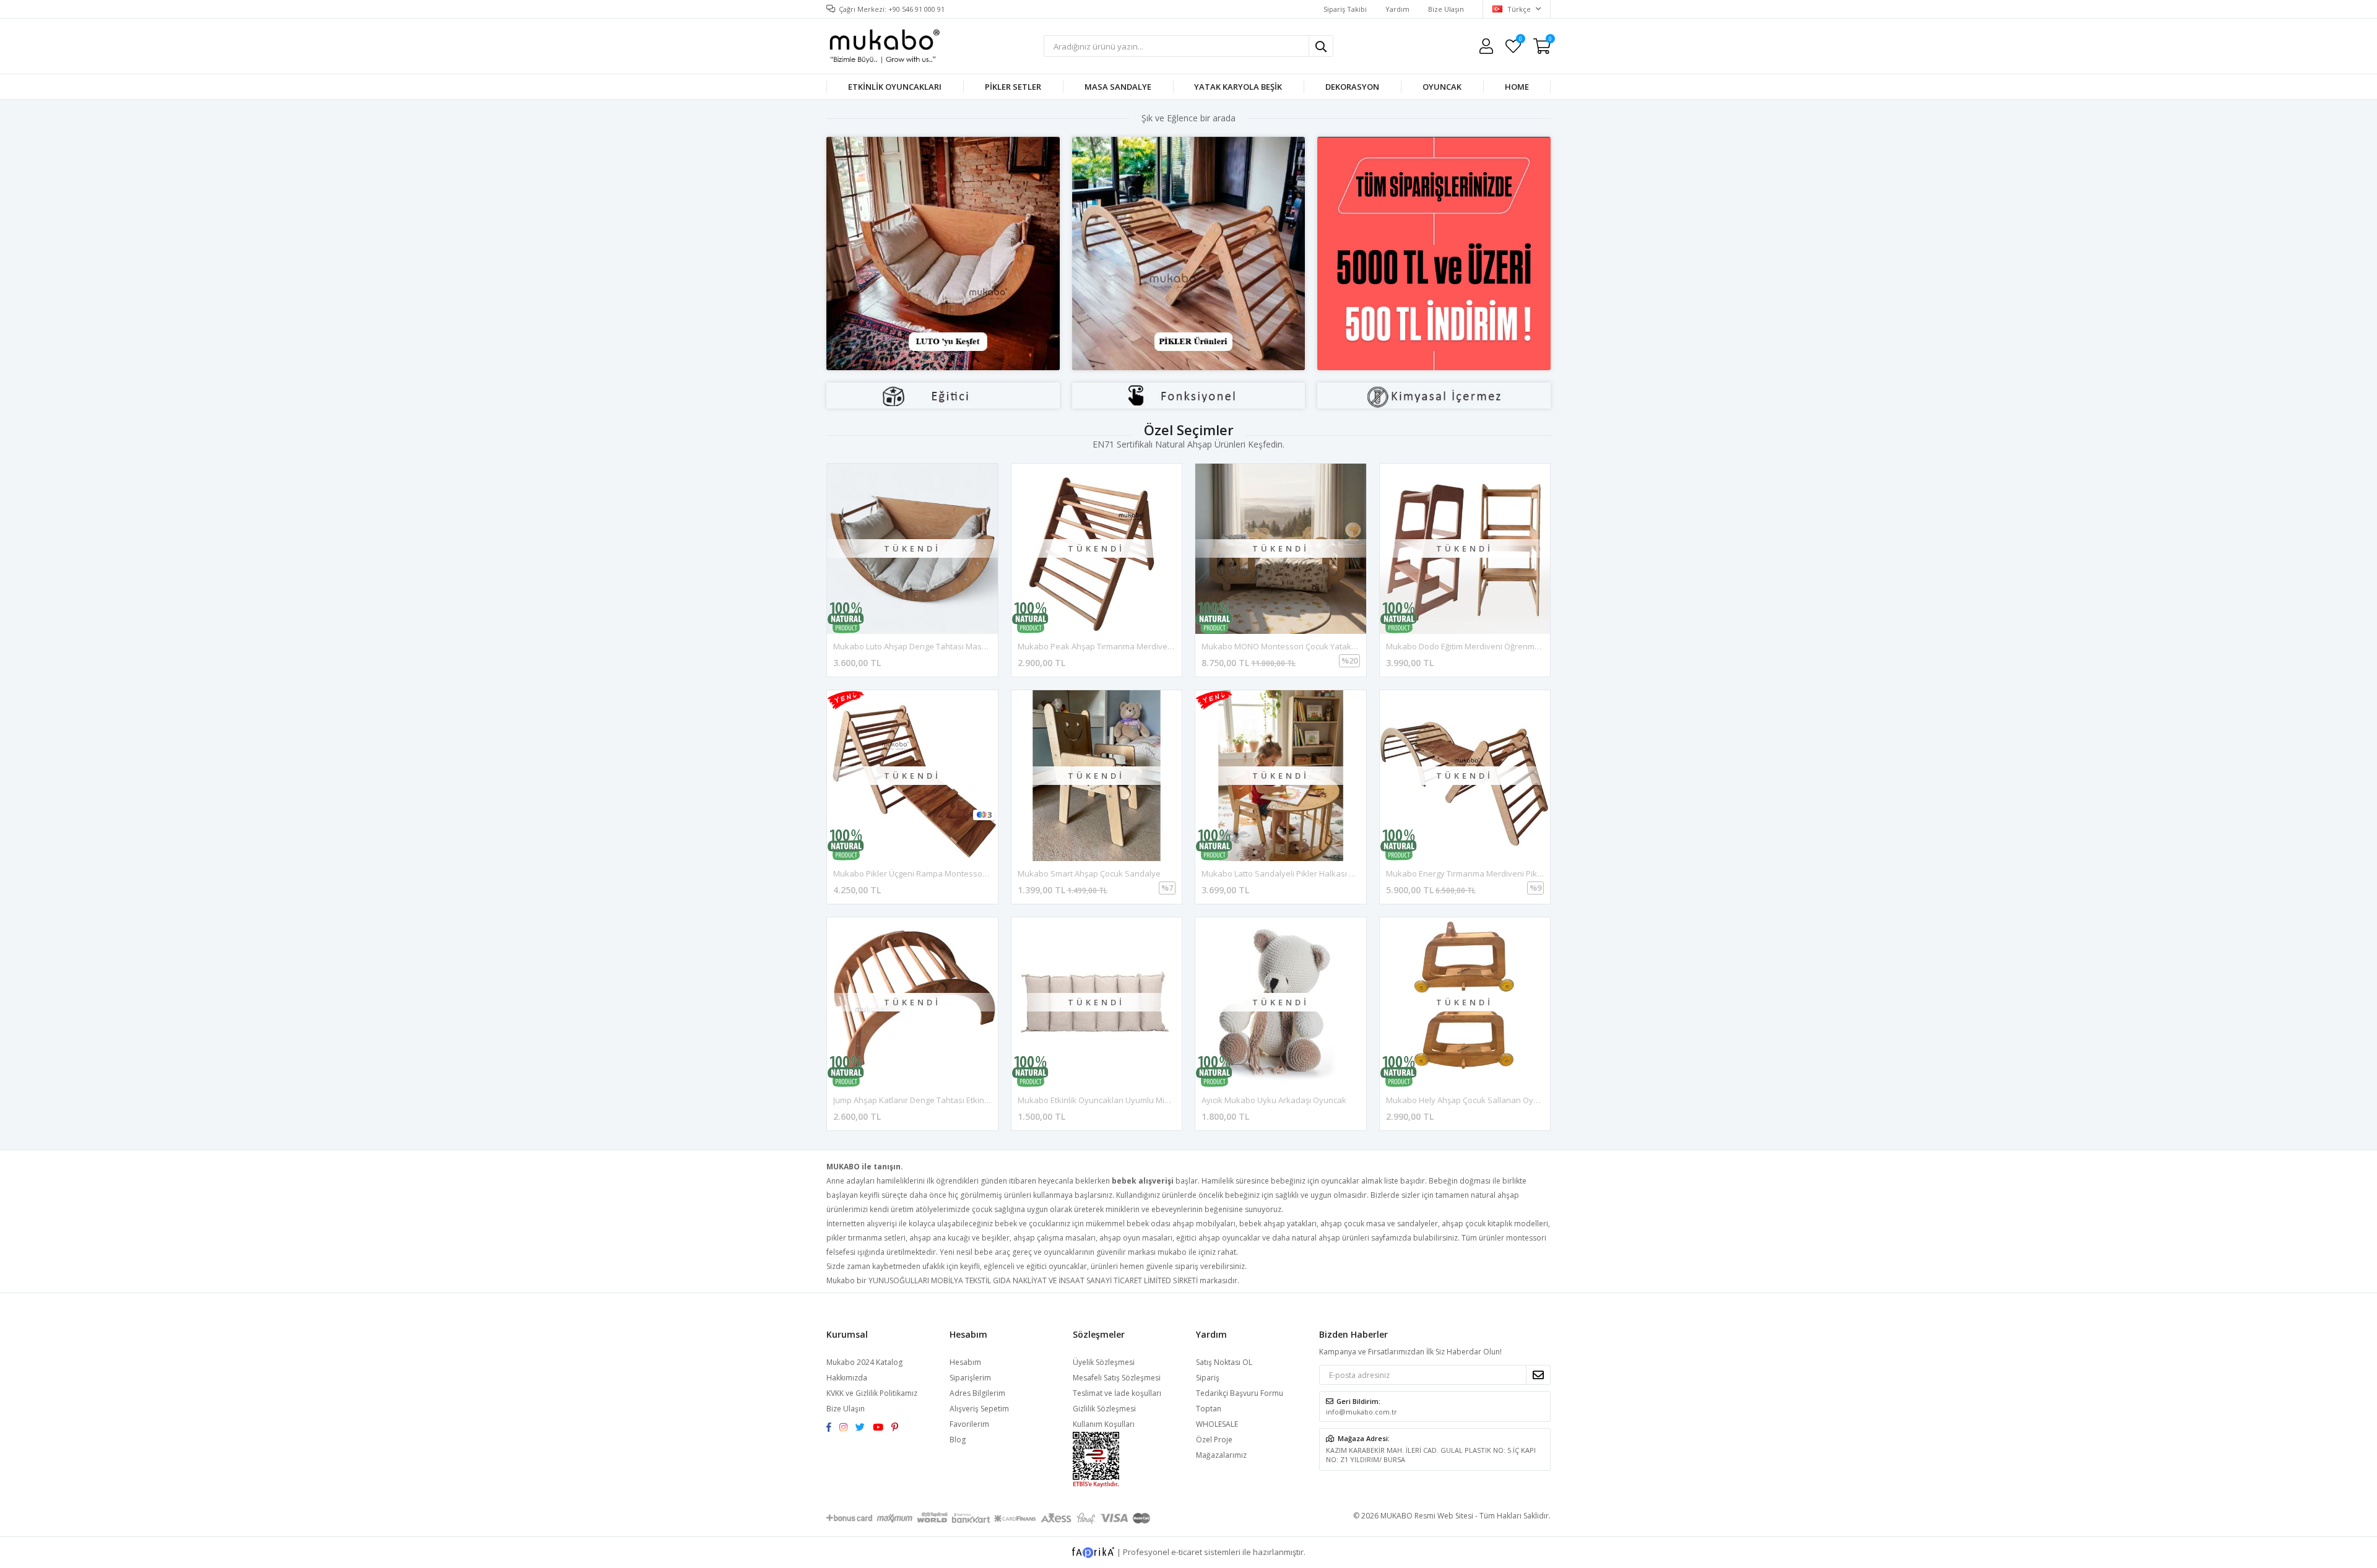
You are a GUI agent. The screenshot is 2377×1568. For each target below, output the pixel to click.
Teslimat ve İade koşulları (1117, 1393)
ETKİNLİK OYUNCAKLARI (895, 87)
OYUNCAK (1442, 87)
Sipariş (1208, 1378)
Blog (958, 1440)
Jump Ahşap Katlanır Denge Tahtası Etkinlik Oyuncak (930, 1100)
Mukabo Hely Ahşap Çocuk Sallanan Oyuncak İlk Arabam (1492, 1100)
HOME (1517, 87)
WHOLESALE (1217, 1424)
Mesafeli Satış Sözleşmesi (1117, 1378)
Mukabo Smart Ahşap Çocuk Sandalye (1089, 873)
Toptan (1209, 1409)
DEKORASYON (1352, 87)
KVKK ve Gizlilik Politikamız (872, 1393)
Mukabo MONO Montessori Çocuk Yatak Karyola (1292, 646)
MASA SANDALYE (1118, 87)
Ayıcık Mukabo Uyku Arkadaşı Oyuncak (1274, 1100)
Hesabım (965, 1362)
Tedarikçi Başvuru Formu (1240, 1393)
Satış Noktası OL (1224, 1362)
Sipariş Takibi (1345, 9)
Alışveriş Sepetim (979, 1409)
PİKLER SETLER (1013, 87)
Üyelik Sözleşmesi (1104, 1362)
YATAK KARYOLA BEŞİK (1238, 87)
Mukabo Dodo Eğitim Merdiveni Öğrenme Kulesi (1475, 646)
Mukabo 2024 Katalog (864, 1362)
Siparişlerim (970, 1378)
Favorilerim (1520, 41)
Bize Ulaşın (1446, 9)
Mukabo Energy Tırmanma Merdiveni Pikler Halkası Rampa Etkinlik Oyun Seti (1529, 873)
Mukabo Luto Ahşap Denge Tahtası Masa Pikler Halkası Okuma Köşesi (964, 646)
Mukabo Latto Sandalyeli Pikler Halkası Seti (1282, 873)
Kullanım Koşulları (1104, 1424)
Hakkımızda (847, 1378)
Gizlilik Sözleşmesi (1104, 1409)
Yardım (1397, 9)
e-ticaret (1187, 1551)
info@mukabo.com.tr (1362, 1412)
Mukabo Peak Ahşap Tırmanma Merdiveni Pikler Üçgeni (1121, 646)
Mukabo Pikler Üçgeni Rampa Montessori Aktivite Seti (933, 873)
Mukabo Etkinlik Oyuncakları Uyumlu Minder (1100, 1100)
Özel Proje (1214, 1440)
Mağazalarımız (1221, 1455)
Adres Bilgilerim (977, 1393)
